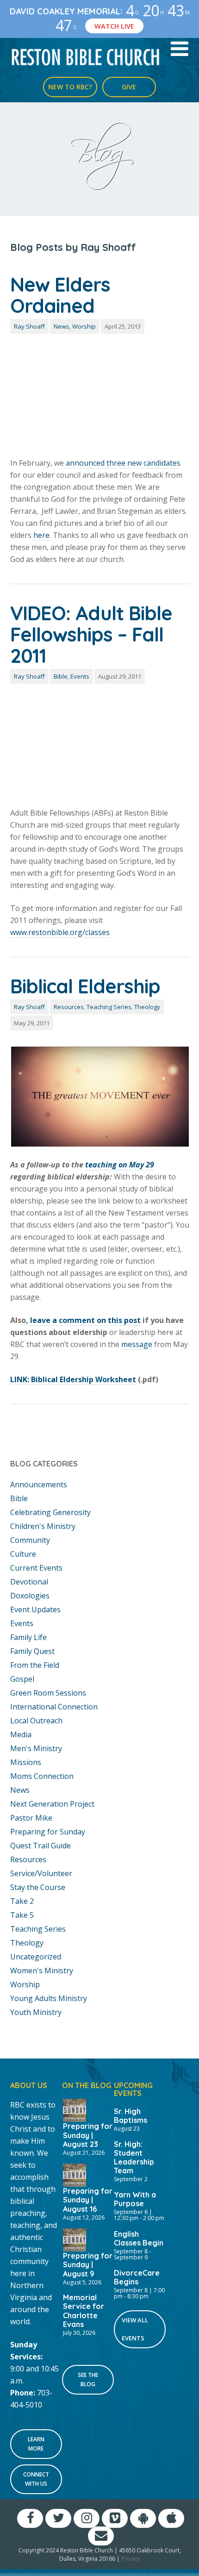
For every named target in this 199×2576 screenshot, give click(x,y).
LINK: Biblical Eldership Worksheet (73, 1379)
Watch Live (114, 26)
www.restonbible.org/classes (60, 932)
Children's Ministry (43, 1526)
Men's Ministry (36, 1748)
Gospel (22, 1679)
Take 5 (22, 1915)
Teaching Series (109, 1007)
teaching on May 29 (120, 1165)
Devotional (29, 1582)
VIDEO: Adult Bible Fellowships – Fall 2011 (91, 634)
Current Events (36, 1568)
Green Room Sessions (48, 1693)
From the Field (35, 1665)
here (41, 535)
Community (30, 1540)
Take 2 (22, 1901)
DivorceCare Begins (137, 2277)
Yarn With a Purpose (135, 2199)
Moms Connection (42, 1776)
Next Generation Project (52, 1804)
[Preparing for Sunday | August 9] (75, 2239)
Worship (84, 326)
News (62, 326)
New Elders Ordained (60, 295)
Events (80, 676)
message (137, 1344)
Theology (147, 1007)
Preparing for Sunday (48, 1832)
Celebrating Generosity (50, 1512)
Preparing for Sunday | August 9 (88, 2264)
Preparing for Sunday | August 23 (88, 2135)
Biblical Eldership (85, 986)
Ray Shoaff (29, 326)
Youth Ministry (36, 2012)
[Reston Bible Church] (86, 56)
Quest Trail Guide (40, 1846)
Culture (23, 1554)
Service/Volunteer (41, 1873)
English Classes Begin (139, 2238)
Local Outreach (36, 1721)
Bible (61, 676)
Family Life (28, 1637)
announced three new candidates (123, 463)
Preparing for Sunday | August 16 (88, 2200)
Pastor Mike (31, 1818)
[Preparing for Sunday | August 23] (75, 2109)
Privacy (131, 2559)
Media (21, 1734)
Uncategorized (36, 1957)
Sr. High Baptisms (131, 2116)
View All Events (135, 2329)
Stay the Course (38, 1887)
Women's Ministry (42, 1971)
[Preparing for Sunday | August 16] (75, 2174)
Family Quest (32, 1651)
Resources (69, 1007)
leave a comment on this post (85, 1320)
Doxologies (30, 1596)
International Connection (54, 1707)
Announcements (39, 1484)
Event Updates (35, 1609)
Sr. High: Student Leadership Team (134, 2157)
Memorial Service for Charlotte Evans (84, 2311)
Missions (26, 1762)
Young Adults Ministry (49, 1998)
